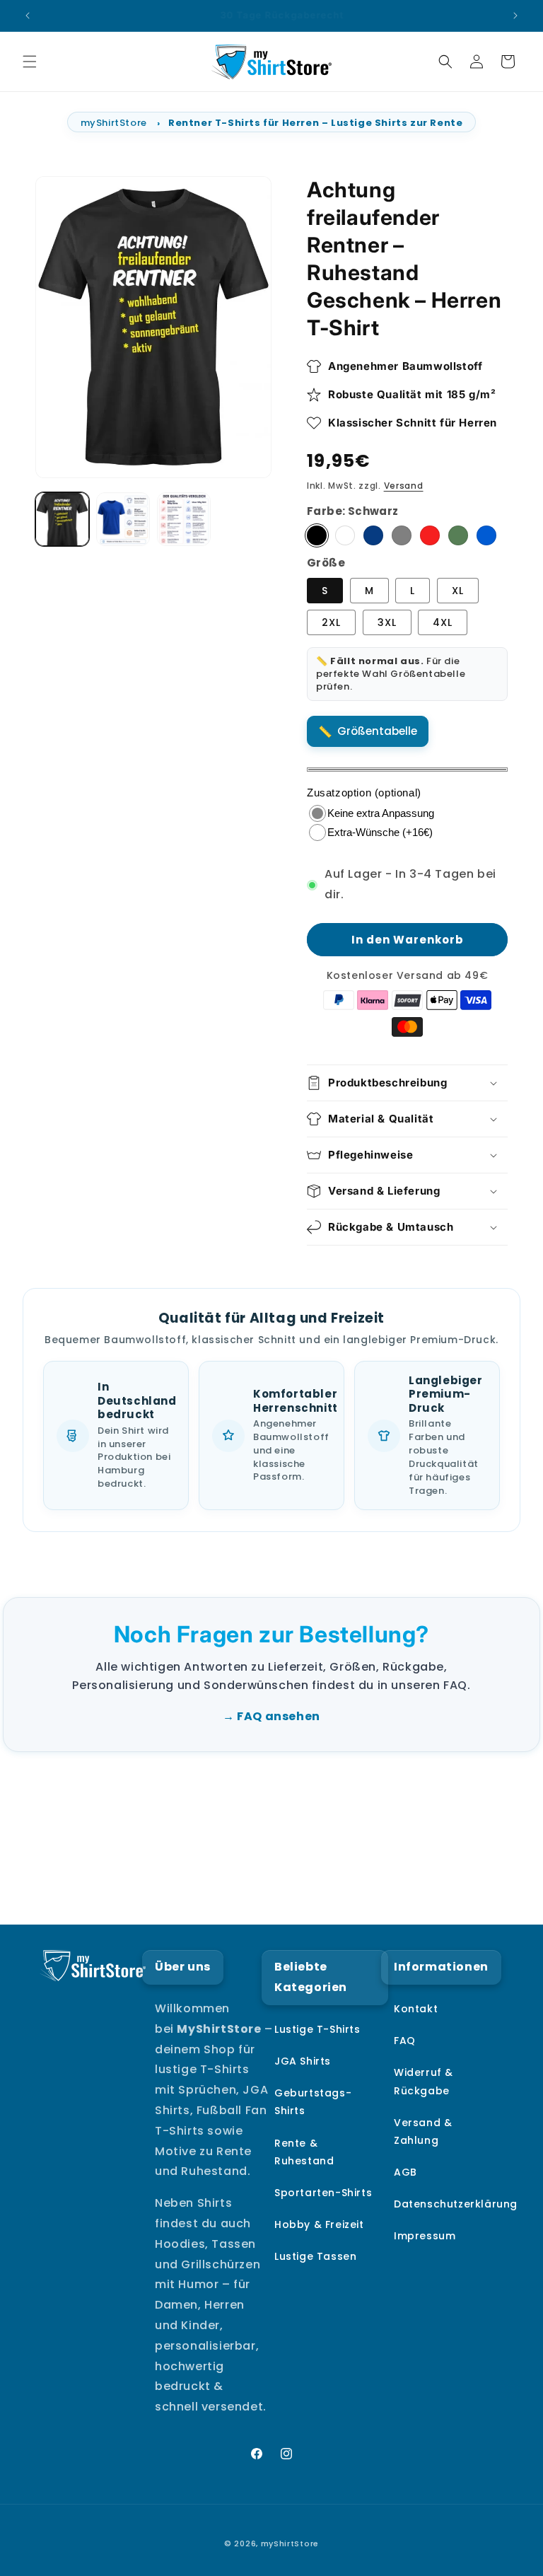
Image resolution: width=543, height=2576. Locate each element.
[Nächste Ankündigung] (515, 16)
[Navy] (373, 535)
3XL (387, 622)
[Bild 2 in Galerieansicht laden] (123, 519)
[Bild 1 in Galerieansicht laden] (62, 519)
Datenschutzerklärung (456, 2204)
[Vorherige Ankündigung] (28, 16)
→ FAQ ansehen (271, 1716)
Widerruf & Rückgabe (424, 2081)
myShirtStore (114, 123)
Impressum (425, 2236)
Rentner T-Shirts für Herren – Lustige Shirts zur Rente (315, 123)
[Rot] (430, 535)
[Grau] (402, 535)
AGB (405, 2172)
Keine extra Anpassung (381, 813)
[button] (30, 62)
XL (458, 591)
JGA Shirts (303, 2061)
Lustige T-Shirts (317, 2029)
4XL (443, 622)
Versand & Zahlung (423, 2131)
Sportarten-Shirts (323, 2193)
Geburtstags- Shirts (313, 2102)
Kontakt (416, 2009)
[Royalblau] (486, 535)
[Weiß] (345, 535)
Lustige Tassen (315, 2256)
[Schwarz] (317, 535)
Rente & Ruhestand (304, 2152)
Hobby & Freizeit (319, 2224)
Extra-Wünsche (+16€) (380, 832)
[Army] (458, 535)
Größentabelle (377, 731)
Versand (404, 486)
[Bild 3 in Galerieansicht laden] (184, 519)
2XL (331, 622)
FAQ (405, 2041)
